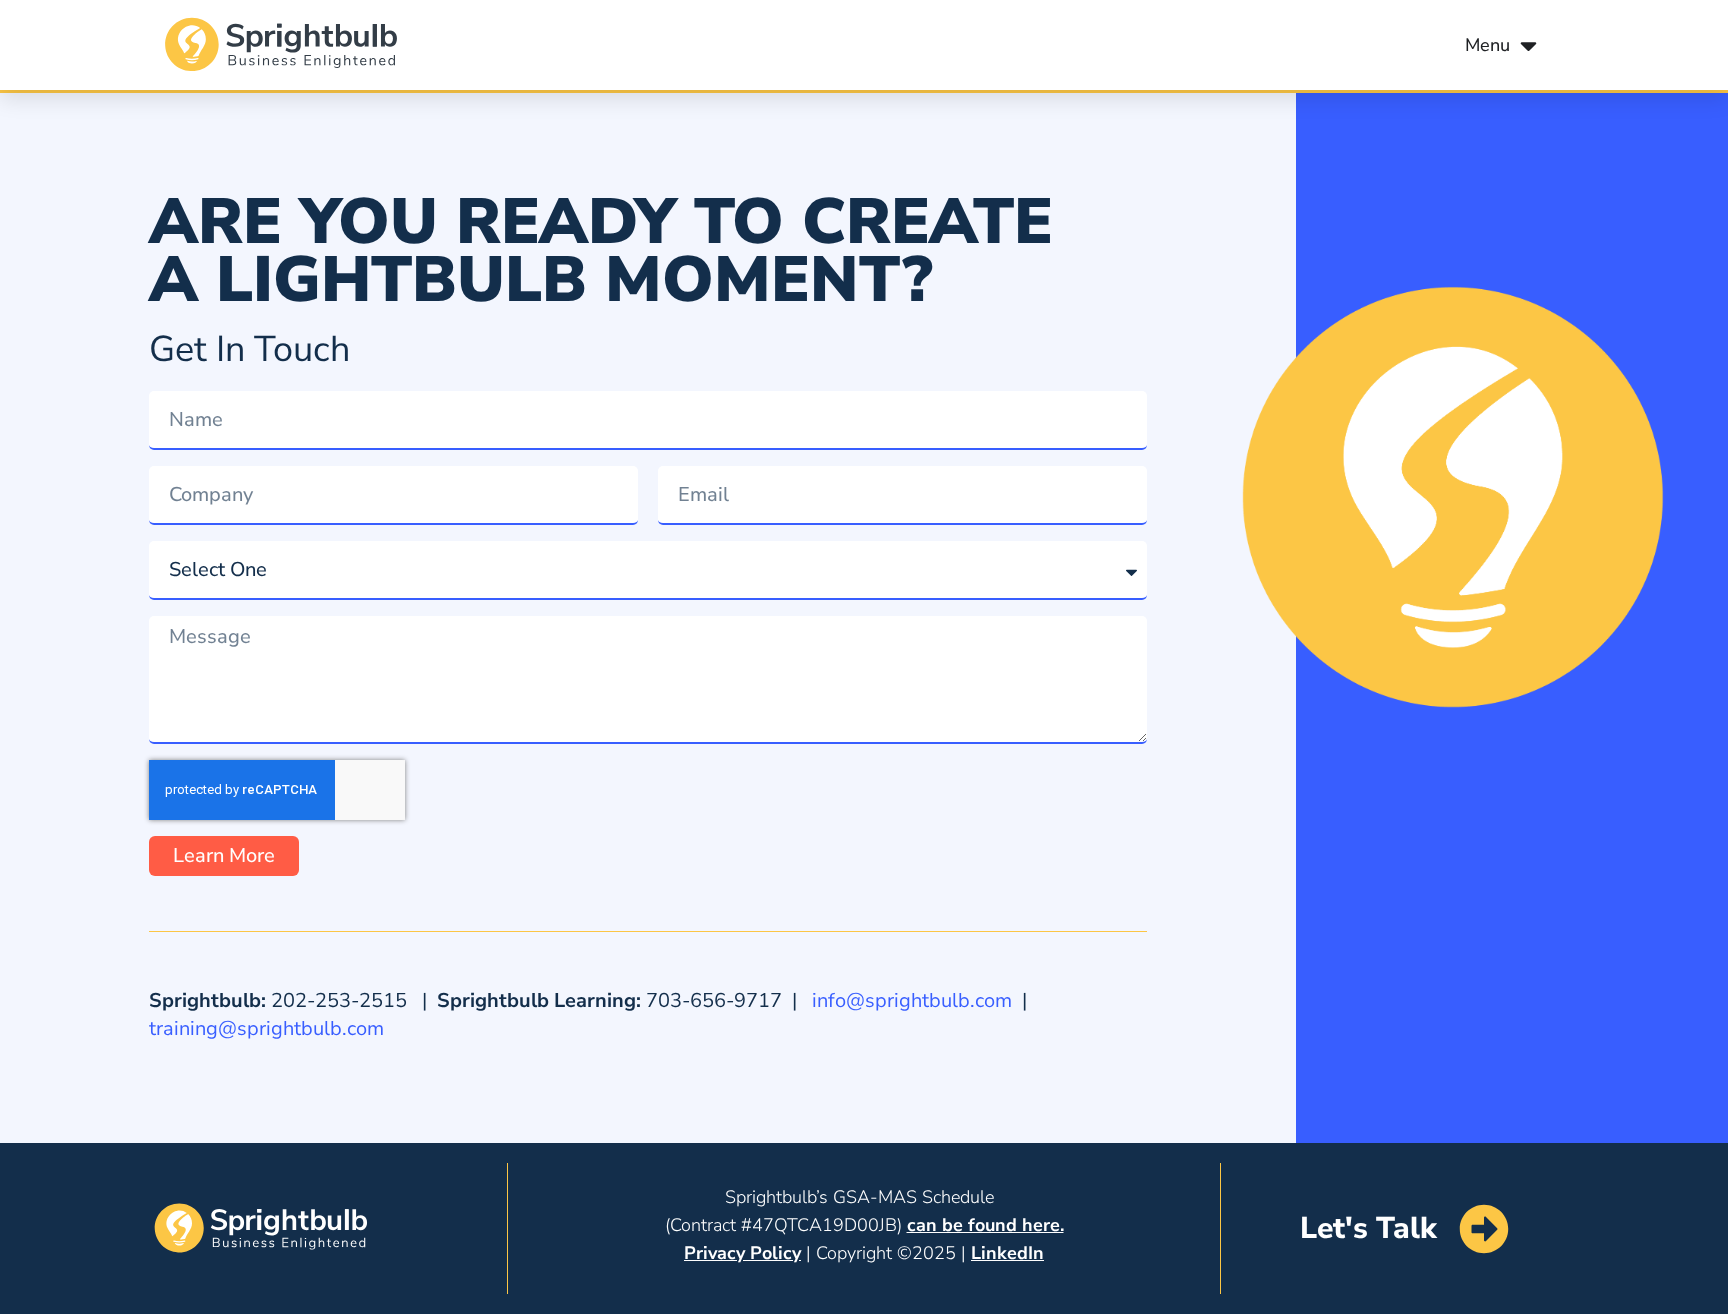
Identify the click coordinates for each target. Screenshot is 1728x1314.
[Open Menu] (1528, 45)
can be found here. (985, 1225)
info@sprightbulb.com (912, 1000)
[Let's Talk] (1484, 1229)
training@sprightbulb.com (266, 1028)
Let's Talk (1368, 1228)
